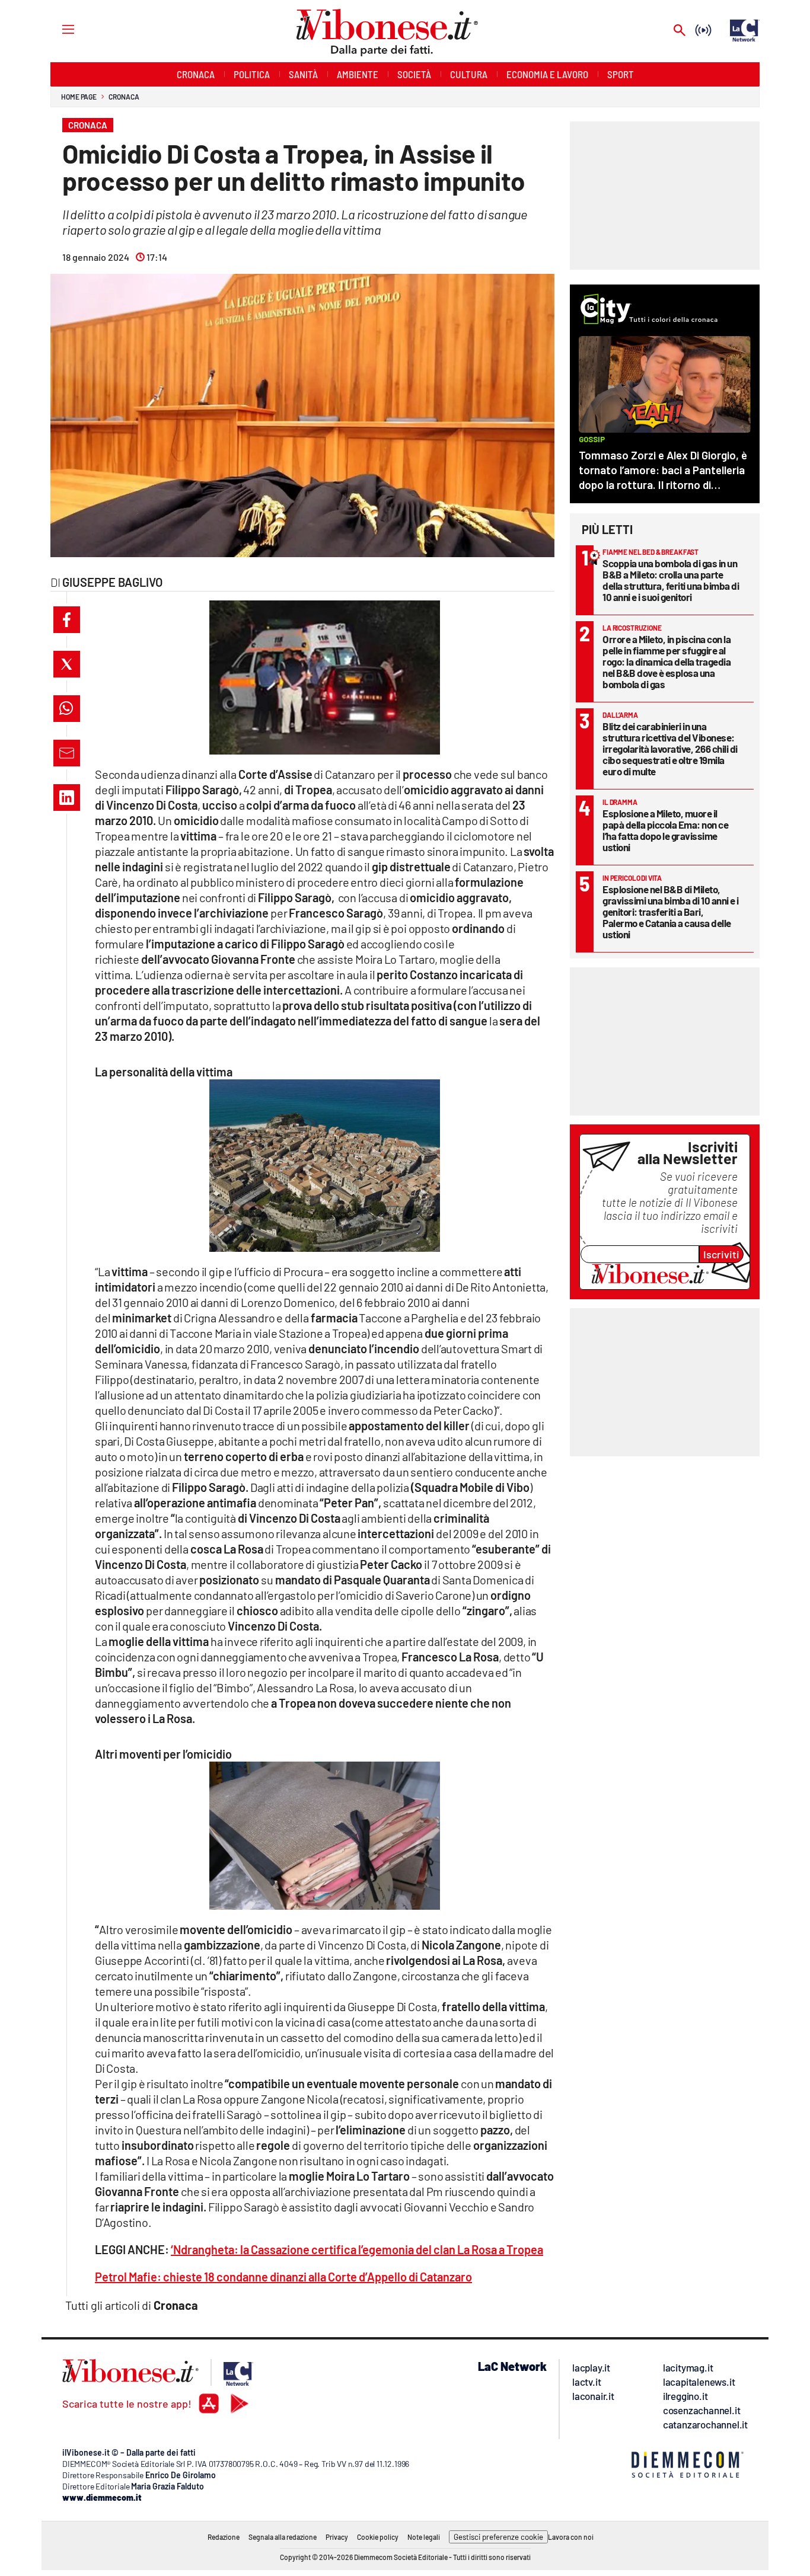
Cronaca (124, 97)
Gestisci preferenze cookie (498, 2537)
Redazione (224, 2537)
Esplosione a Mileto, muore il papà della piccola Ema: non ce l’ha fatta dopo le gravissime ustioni (665, 830)
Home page (79, 97)
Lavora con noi (571, 2537)
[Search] (680, 31)
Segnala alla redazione (283, 2537)
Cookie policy (378, 2537)
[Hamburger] (57, 29)
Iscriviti (721, 1254)
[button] (67, 620)
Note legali (424, 2537)
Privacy (337, 2537)
